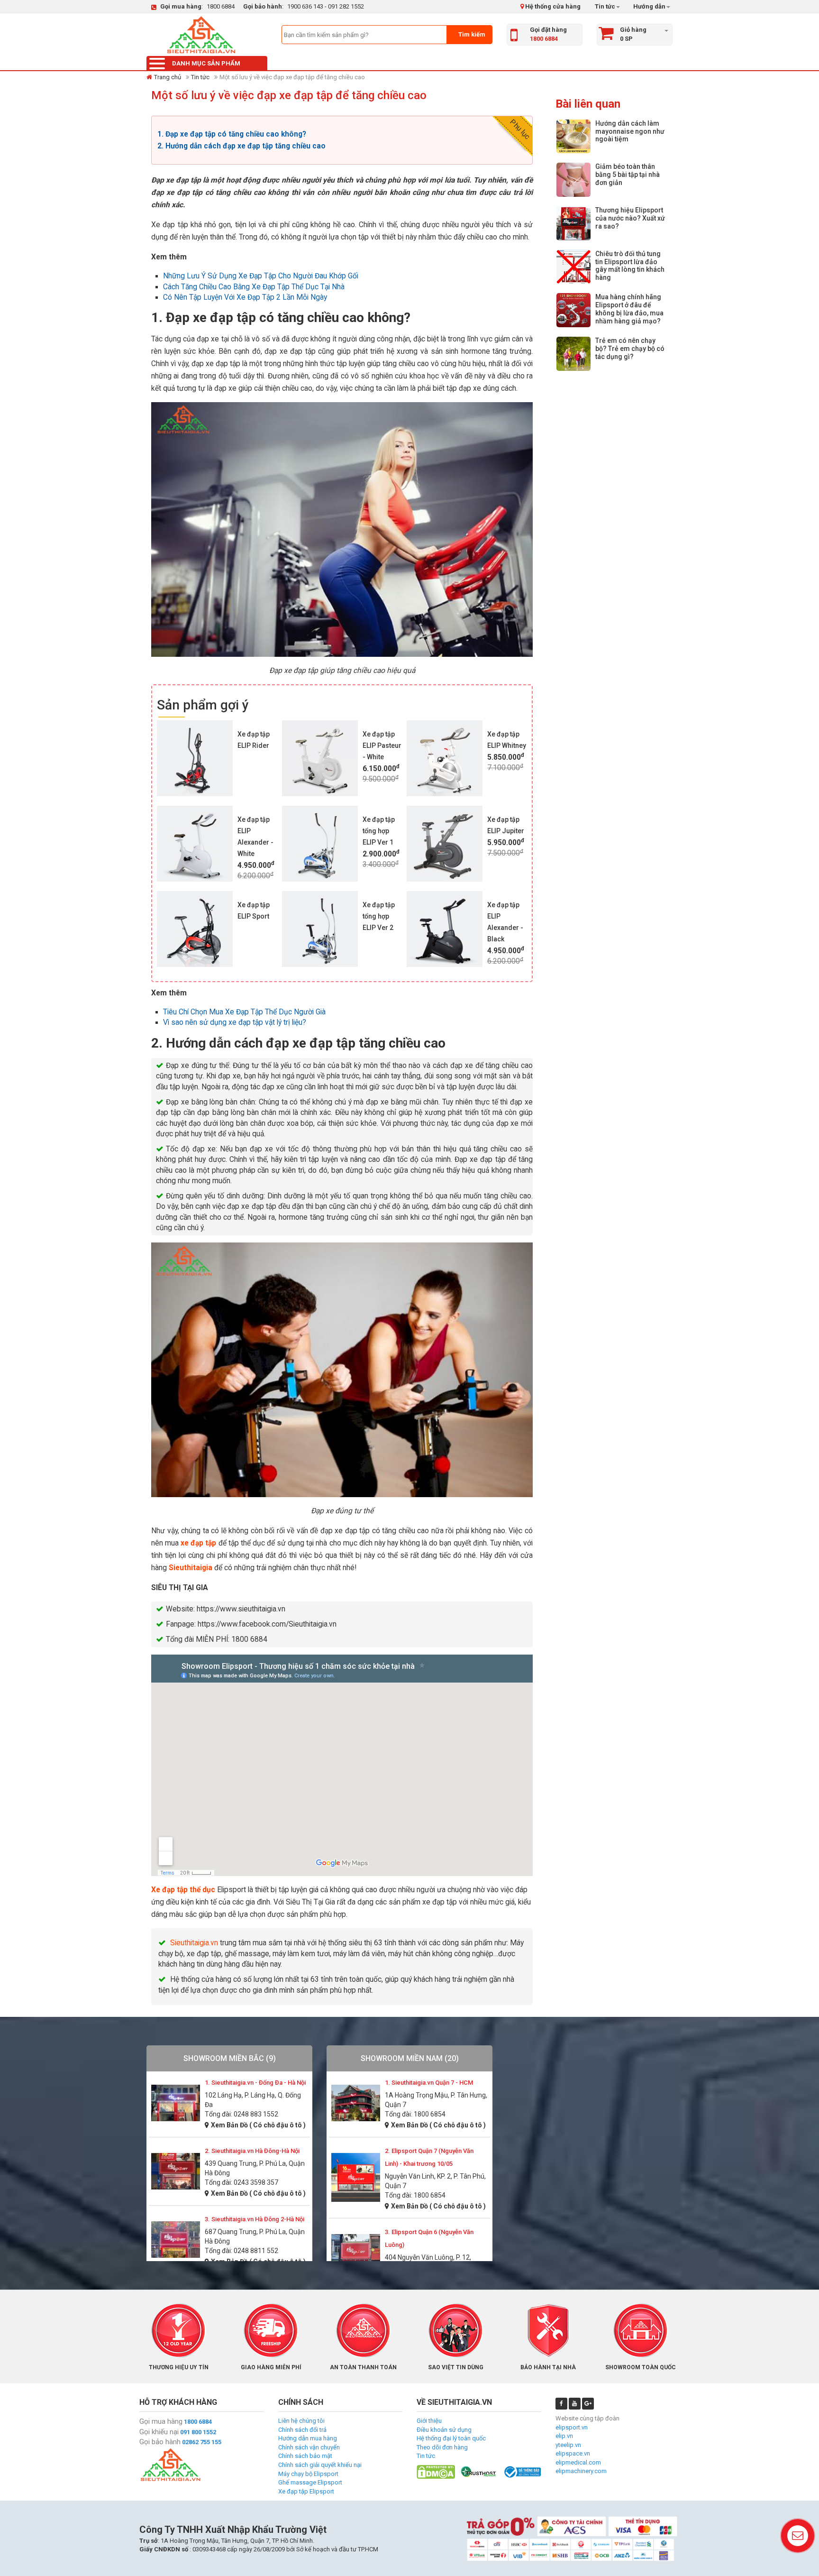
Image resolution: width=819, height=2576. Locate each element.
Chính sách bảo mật (305, 2456)
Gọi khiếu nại (159, 2432)
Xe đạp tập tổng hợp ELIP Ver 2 (379, 916)
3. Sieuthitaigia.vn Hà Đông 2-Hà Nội (255, 2219)
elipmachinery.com (581, 2471)
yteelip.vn (568, 2445)
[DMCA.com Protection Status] (436, 2471)
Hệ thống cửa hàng (552, 6)
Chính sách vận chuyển (309, 2447)
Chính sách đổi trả (302, 2430)
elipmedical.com (578, 2462)
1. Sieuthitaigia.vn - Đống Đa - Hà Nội (255, 2083)
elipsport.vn (572, 2427)
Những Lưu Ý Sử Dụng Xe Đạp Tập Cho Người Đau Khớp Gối (261, 276)
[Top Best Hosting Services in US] (479, 2471)
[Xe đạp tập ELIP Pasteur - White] (320, 758)
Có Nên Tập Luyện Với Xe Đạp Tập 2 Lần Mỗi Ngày (245, 297)
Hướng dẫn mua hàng (308, 2438)
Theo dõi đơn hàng (442, 2447)
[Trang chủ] (201, 35)
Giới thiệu (429, 2421)
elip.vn (564, 2436)
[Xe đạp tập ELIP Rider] (195, 758)
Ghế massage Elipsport (310, 2482)
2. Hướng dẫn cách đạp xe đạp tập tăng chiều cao (241, 146)
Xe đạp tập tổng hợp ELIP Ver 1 (379, 831)
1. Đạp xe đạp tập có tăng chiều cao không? (232, 134)
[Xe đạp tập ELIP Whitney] (445, 758)
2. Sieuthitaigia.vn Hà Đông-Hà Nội (252, 2151)
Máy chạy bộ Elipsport (308, 2474)
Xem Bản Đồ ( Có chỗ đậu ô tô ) (258, 2125)
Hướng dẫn (649, 6)
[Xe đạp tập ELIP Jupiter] (445, 844)
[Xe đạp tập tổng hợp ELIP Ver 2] (320, 929)
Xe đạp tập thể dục (183, 1890)
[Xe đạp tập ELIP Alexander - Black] (445, 929)
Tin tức (605, 6)
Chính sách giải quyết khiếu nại (320, 2465)
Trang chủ (168, 77)
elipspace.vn (573, 2453)
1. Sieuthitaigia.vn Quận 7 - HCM (429, 2083)
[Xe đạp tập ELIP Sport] (195, 929)
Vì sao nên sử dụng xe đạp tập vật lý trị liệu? (235, 1022)
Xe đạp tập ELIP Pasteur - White (382, 745)
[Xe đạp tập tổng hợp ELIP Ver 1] (320, 844)
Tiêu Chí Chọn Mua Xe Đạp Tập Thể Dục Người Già (244, 1012)
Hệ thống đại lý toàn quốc (451, 2438)
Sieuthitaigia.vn (194, 1943)
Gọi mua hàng (161, 2421)
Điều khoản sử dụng (444, 2430)
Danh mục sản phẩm (206, 63)
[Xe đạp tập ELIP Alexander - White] (195, 844)
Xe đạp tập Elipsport (306, 2491)
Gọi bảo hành (160, 2442)
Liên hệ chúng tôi (301, 2421)
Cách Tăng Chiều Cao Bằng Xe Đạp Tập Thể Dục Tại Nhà (254, 287)
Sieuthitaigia (191, 1568)
